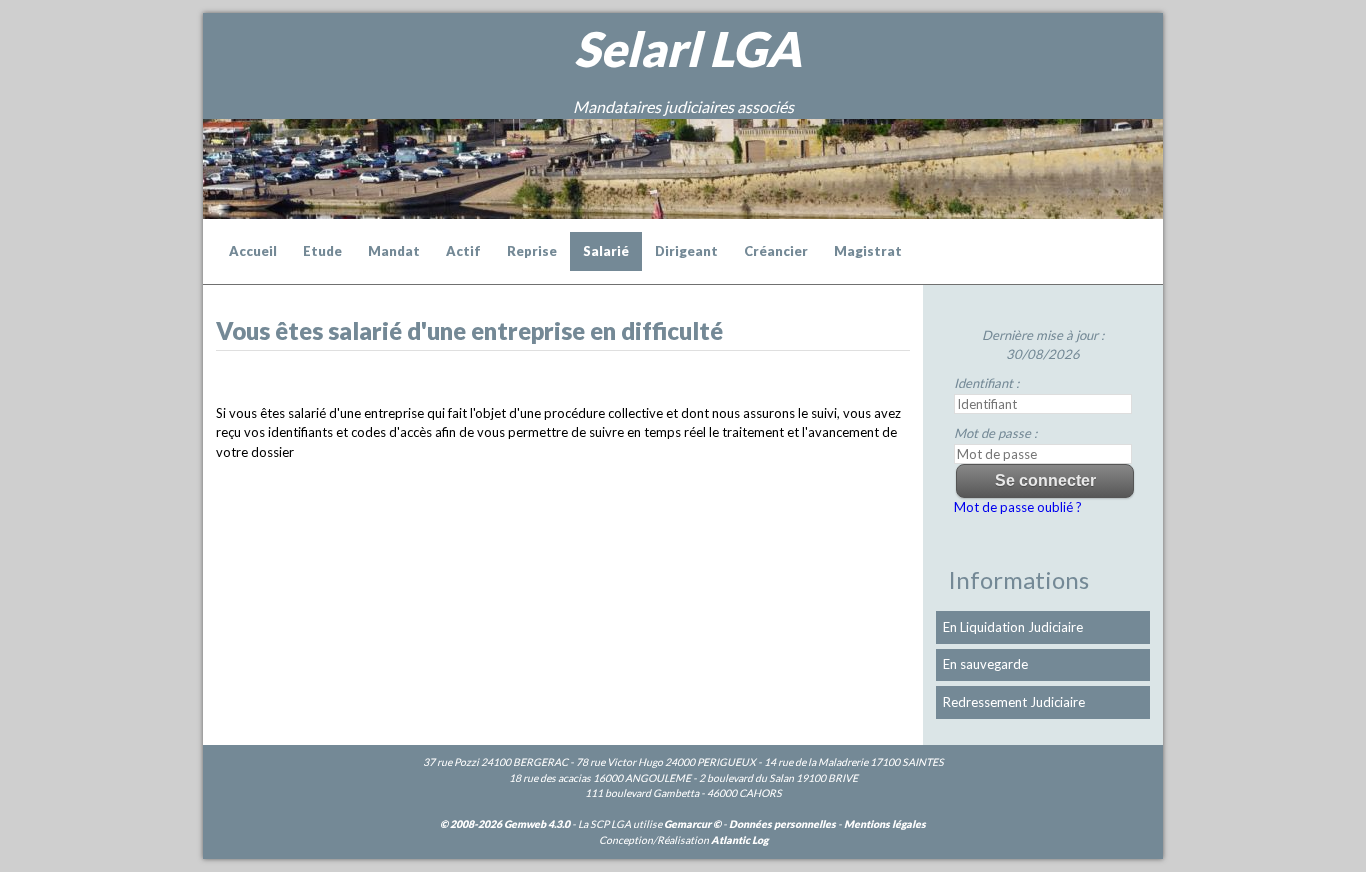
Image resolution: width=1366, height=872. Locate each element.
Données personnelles (782, 824)
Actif (463, 251)
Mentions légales (885, 824)
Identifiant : (986, 383)
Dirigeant (686, 251)
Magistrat (868, 251)
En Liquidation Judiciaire (1013, 627)
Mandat (394, 251)
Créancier (776, 251)
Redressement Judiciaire (1014, 702)
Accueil (253, 251)
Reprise (532, 251)
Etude (322, 251)
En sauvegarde (985, 664)
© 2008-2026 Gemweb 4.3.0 (505, 824)
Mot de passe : (995, 433)
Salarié (606, 251)
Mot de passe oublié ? (1018, 507)
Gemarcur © (692, 824)
